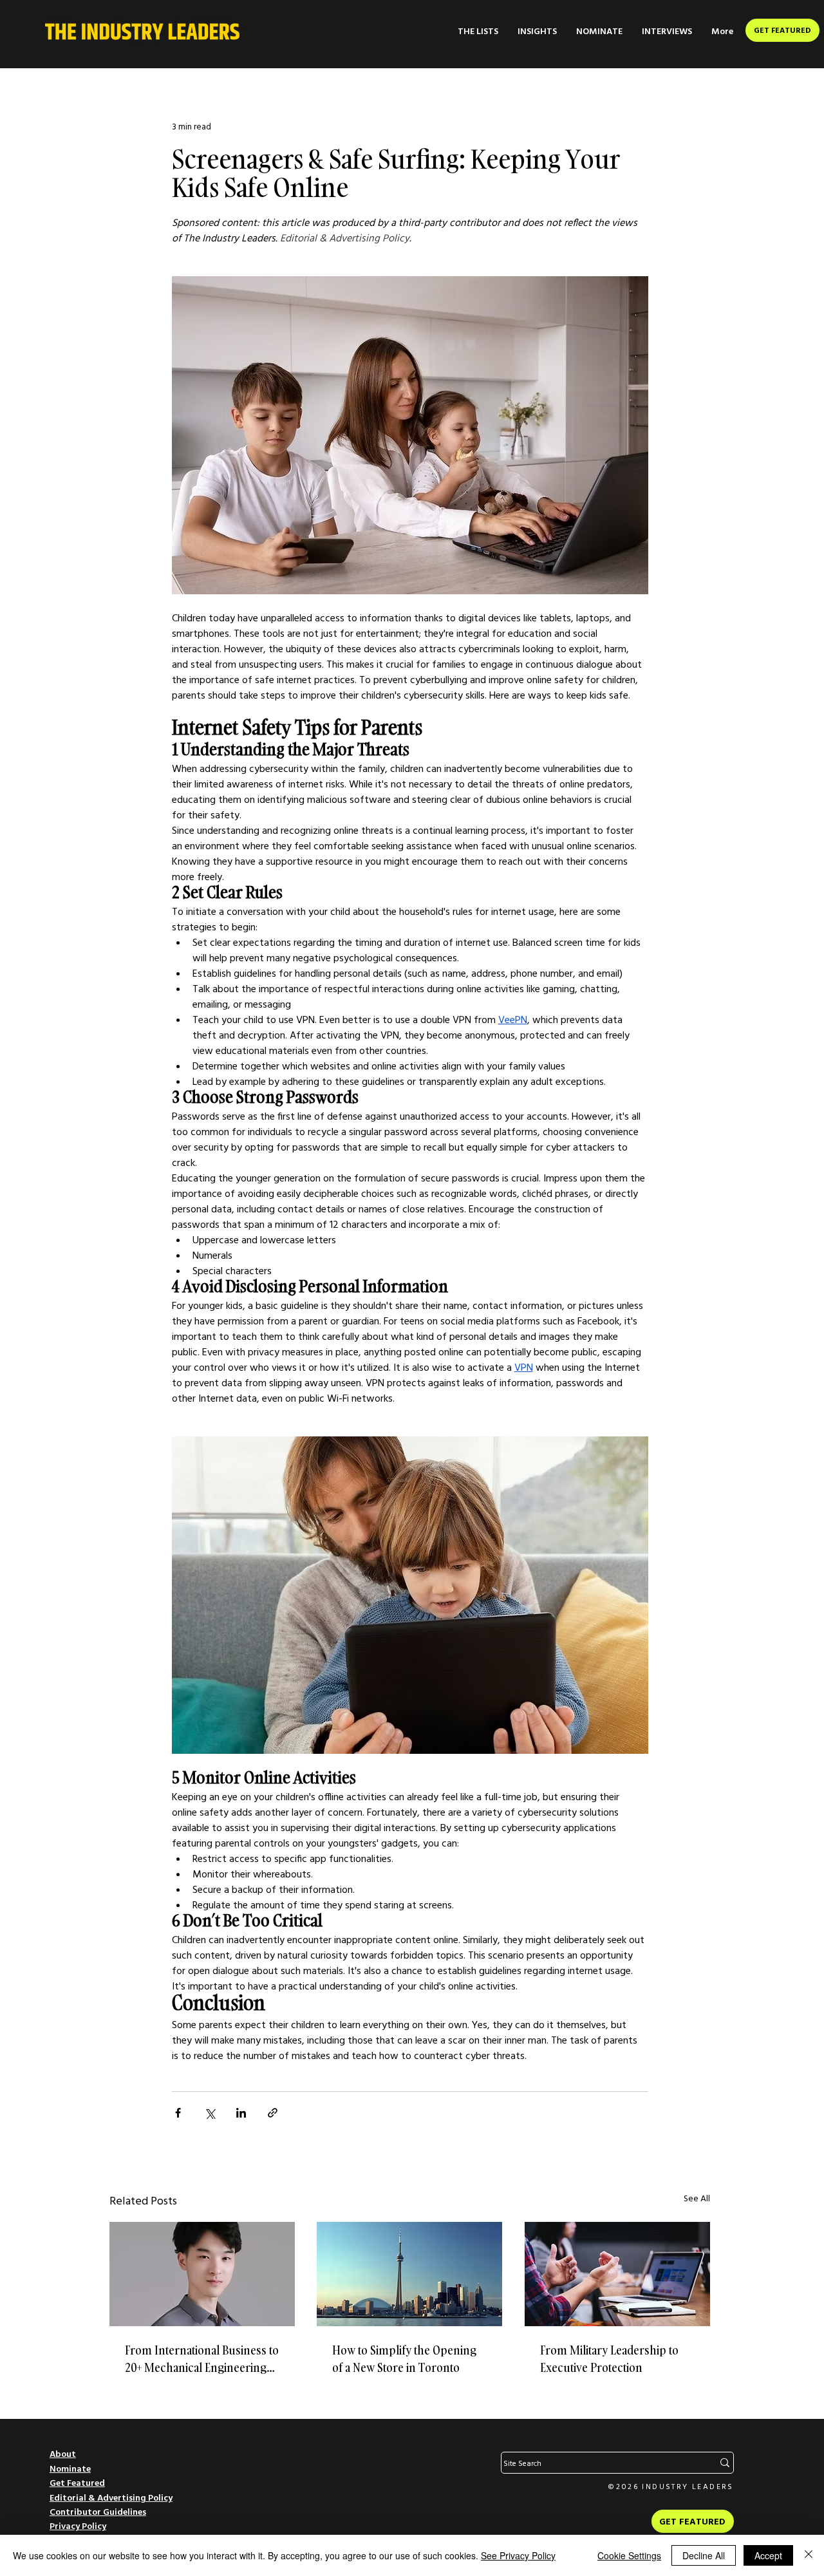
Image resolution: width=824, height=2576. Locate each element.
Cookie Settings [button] (629, 2555)
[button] (478, 31)
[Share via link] (273, 2113)
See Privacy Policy (518, 2555)
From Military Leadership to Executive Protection (609, 2359)
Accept (768, 2555)
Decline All (704, 2555)
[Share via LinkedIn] (241, 2113)
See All (697, 2198)
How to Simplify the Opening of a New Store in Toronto (404, 2359)
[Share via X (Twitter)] (210, 2113)
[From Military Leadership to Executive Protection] (617, 2274)
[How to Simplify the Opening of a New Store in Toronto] (409, 2274)
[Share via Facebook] (178, 2113)
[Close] (809, 2555)
